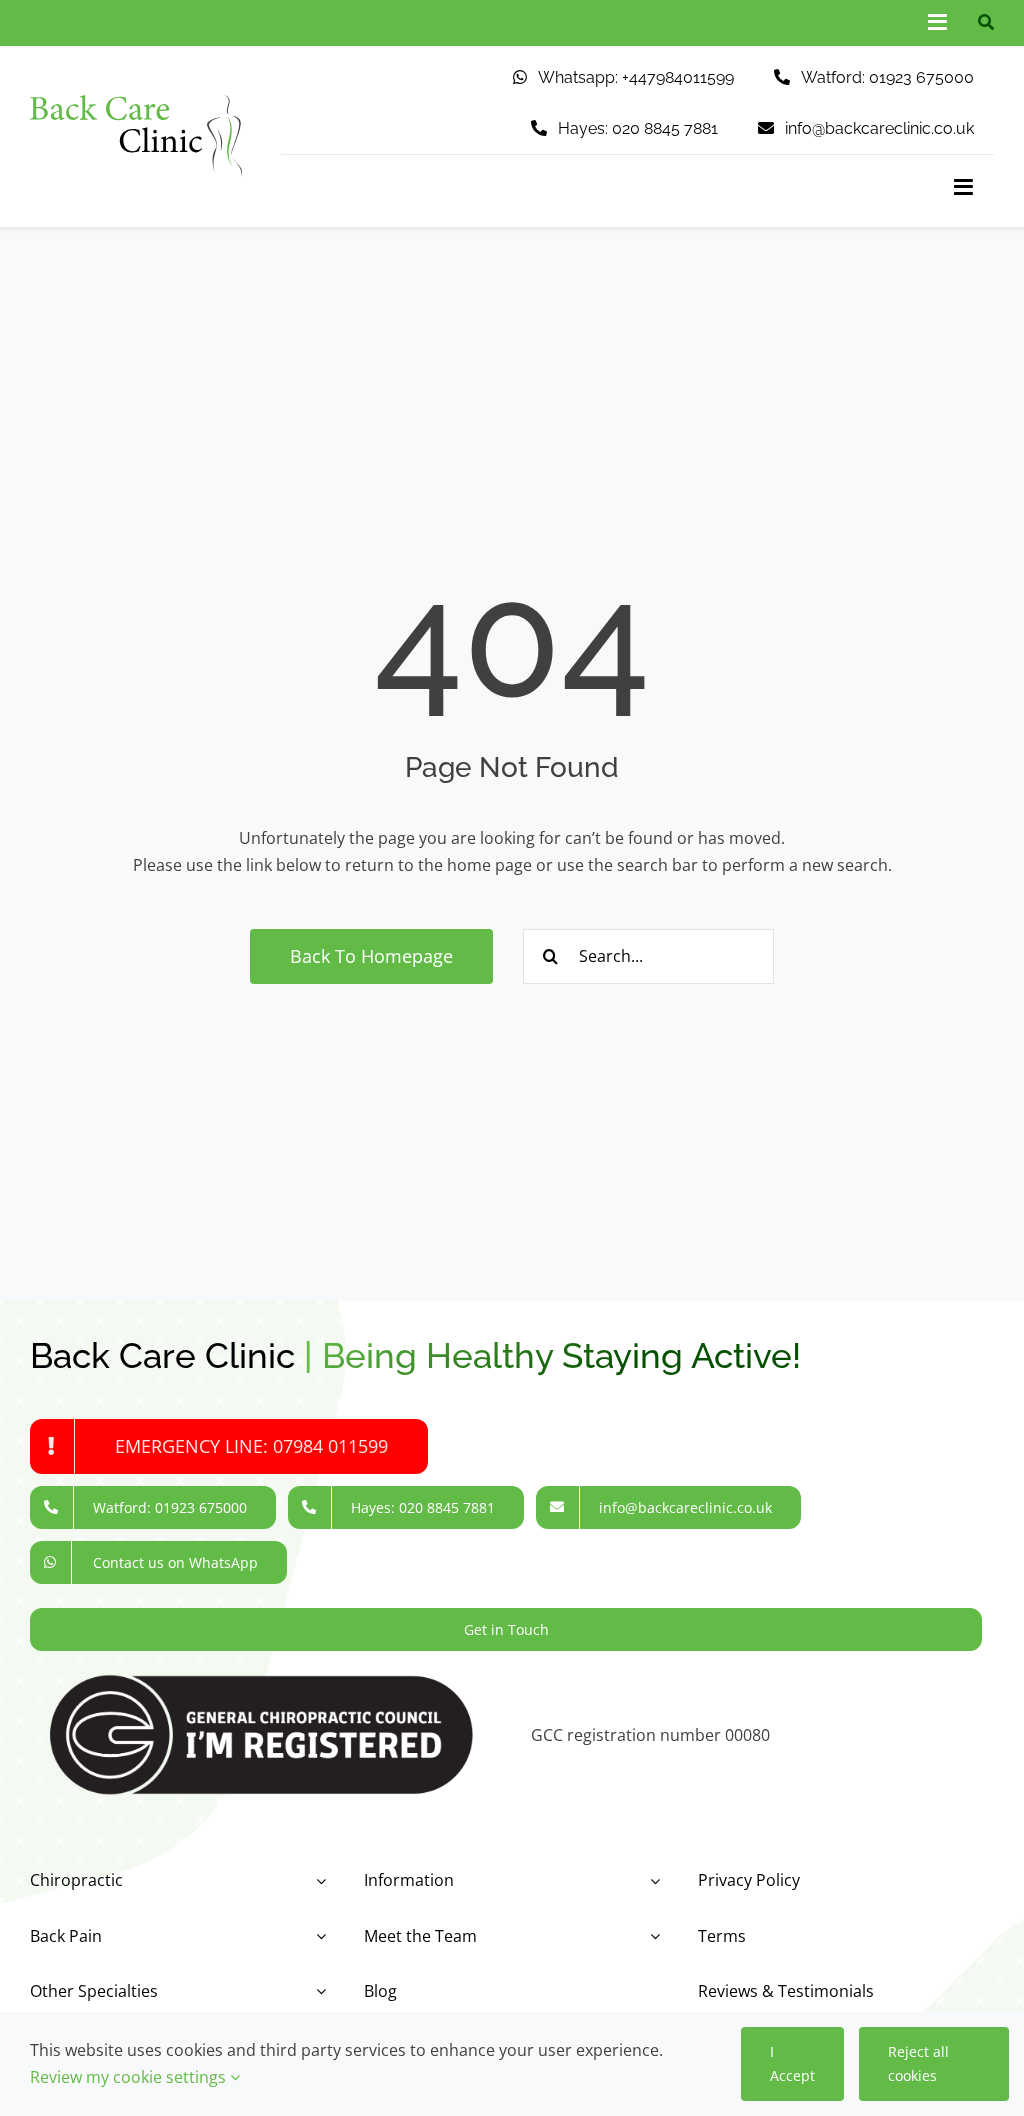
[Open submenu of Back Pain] (317, 1936)
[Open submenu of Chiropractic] (317, 1880)
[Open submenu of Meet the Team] (651, 1936)
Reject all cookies (918, 2063)
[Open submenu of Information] (651, 1880)
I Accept (792, 2063)
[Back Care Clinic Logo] (136, 103)
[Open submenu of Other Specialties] (317, 1991)
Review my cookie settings (130, 2077)
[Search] (981, 22)
